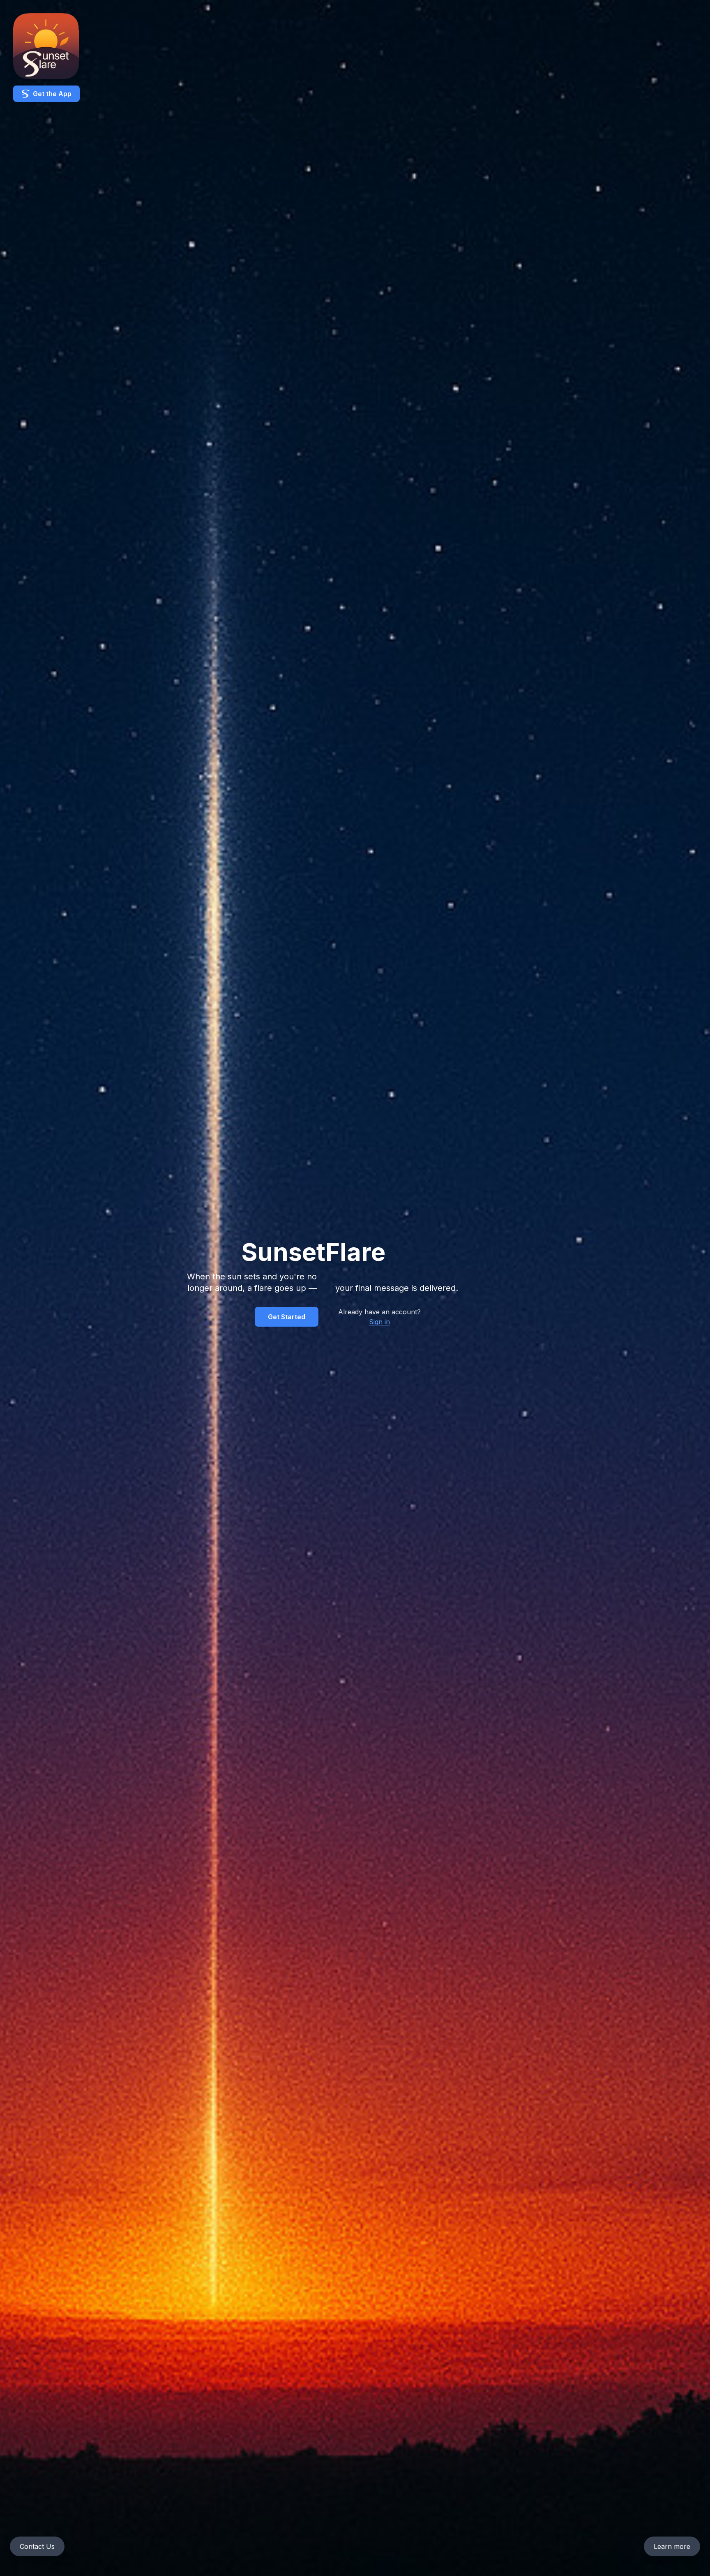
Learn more (672, 2546)
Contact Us (37, 2546)
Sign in (379, 1322)
